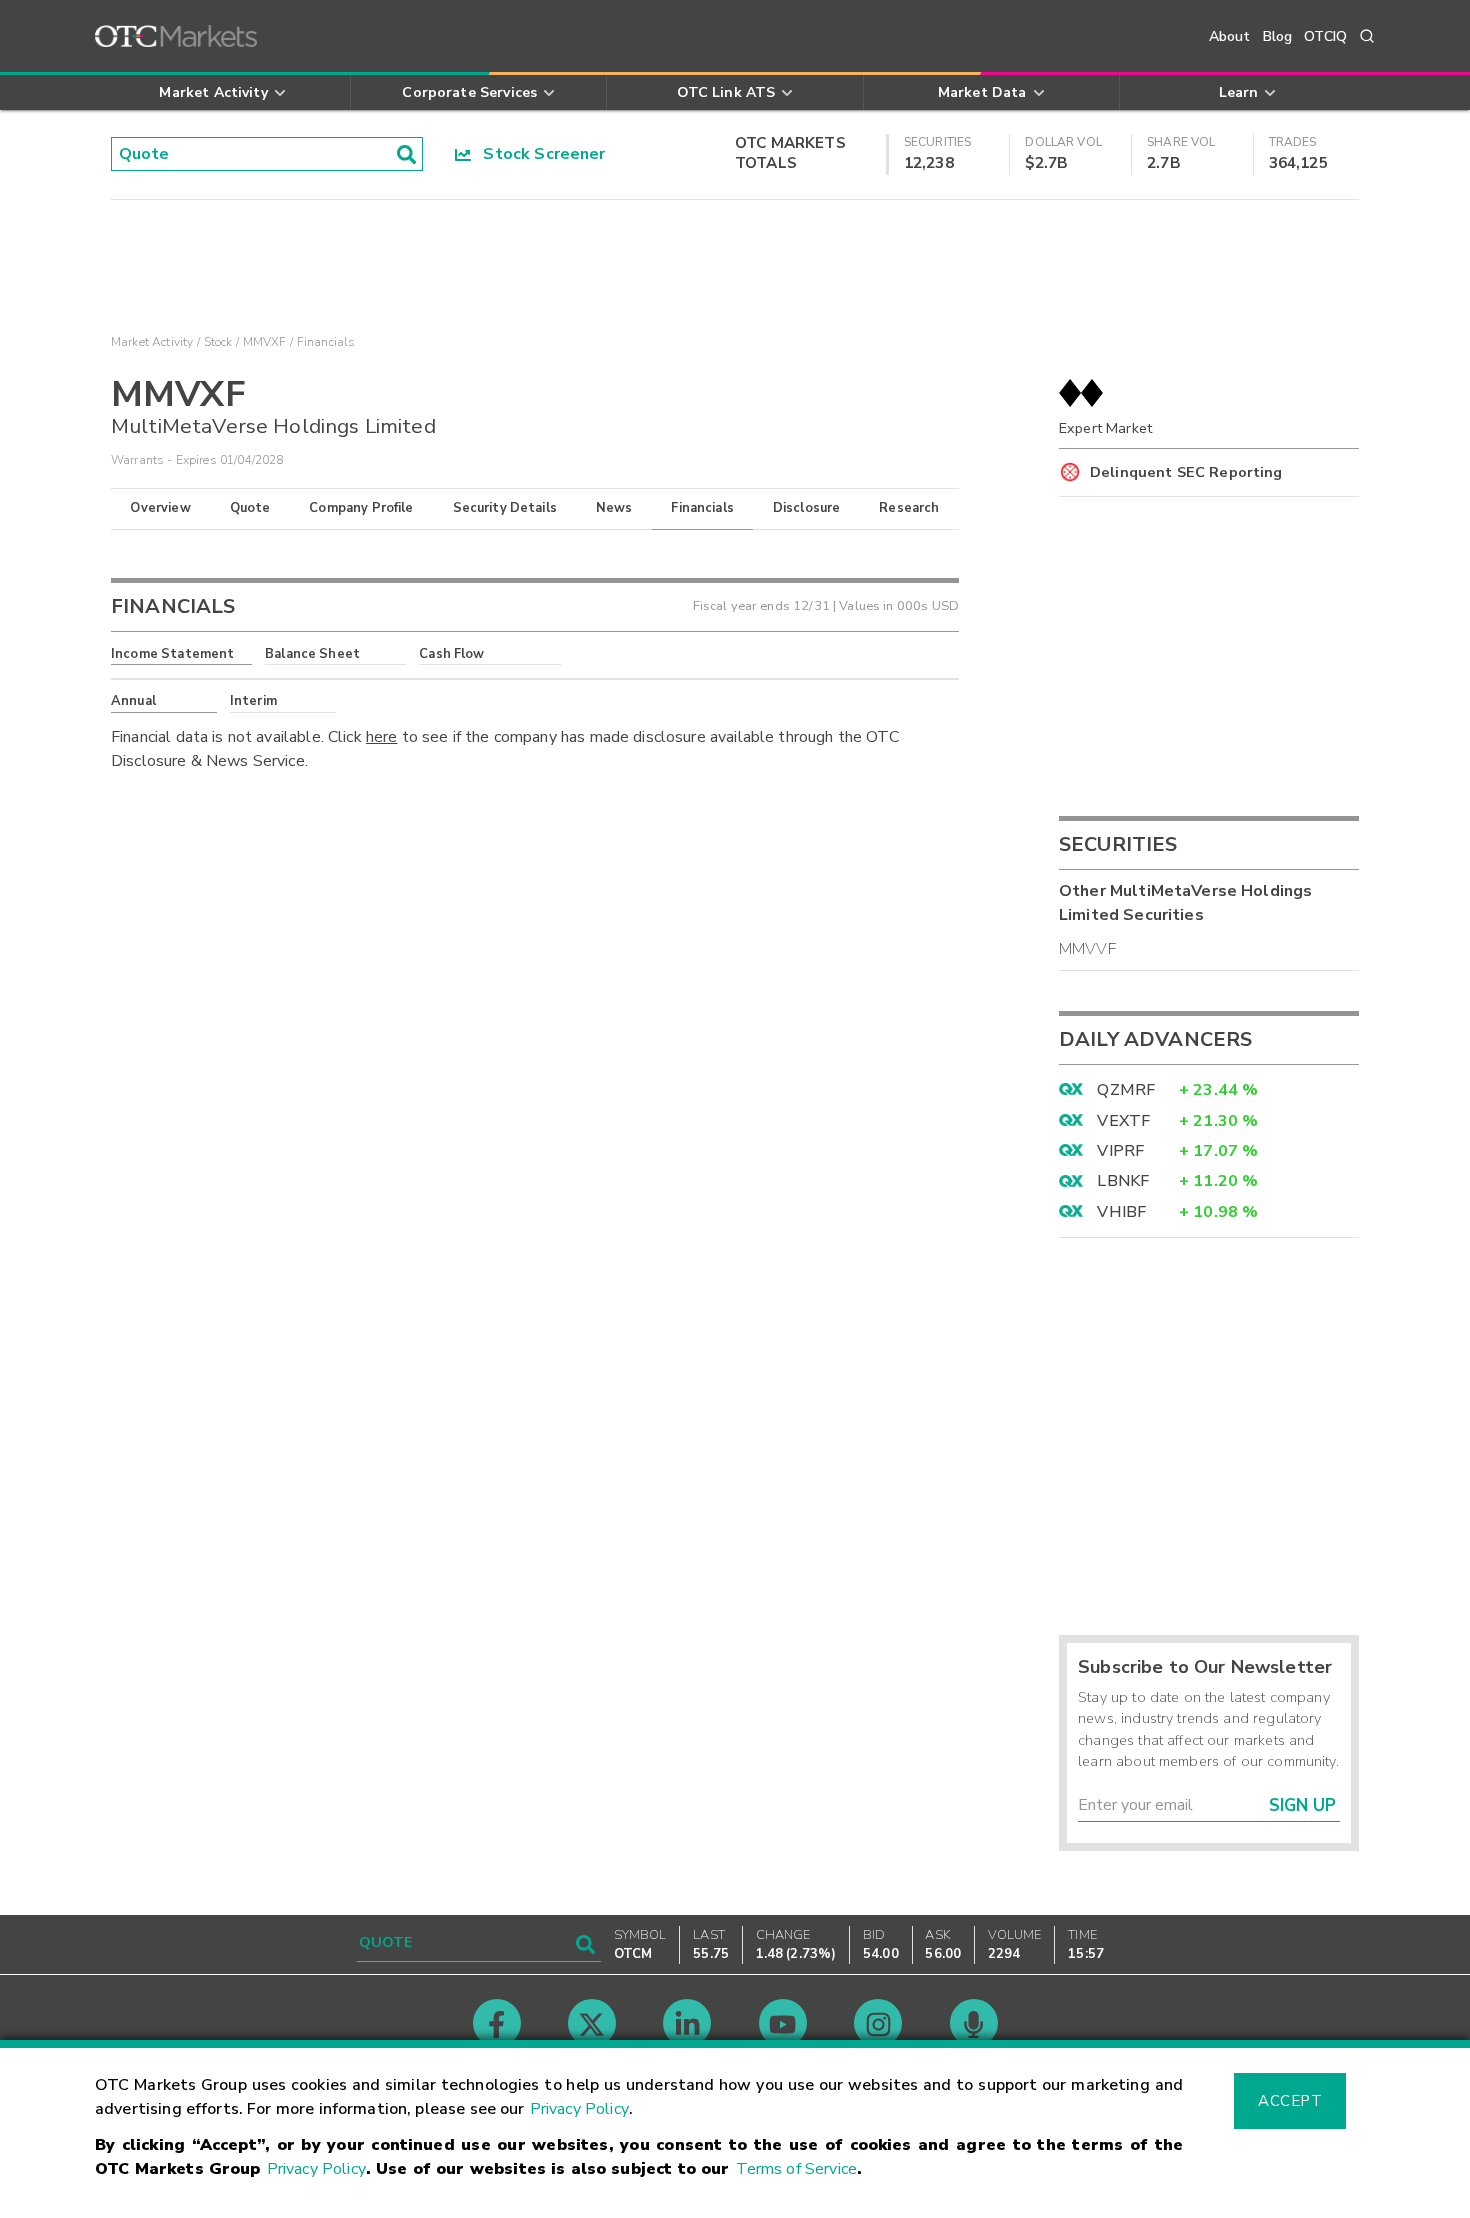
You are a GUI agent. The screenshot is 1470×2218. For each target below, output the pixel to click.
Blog (1278, 36)
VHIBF (1121, 1212)
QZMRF (1126, 1090)
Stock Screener (538, 154)
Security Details (505, 508)
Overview (160, 508)
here (382, 737)
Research (909, 508)
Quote (250, 508)
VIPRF (1120, 1151)
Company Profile (361, 508)
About (1230, 36)
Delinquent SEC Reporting (1186, 472)
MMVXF (265, 342)
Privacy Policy (579, 2109)
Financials (702, 508)
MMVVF (1087, 949)
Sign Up (1302, 1805)
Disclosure (807, 508)
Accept (1290, 2101)
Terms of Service (796, 2169)
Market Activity (152, 342)
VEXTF (1123, 1121)
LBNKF (1123, 1181)
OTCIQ (1325, 36)
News (614, 508)
